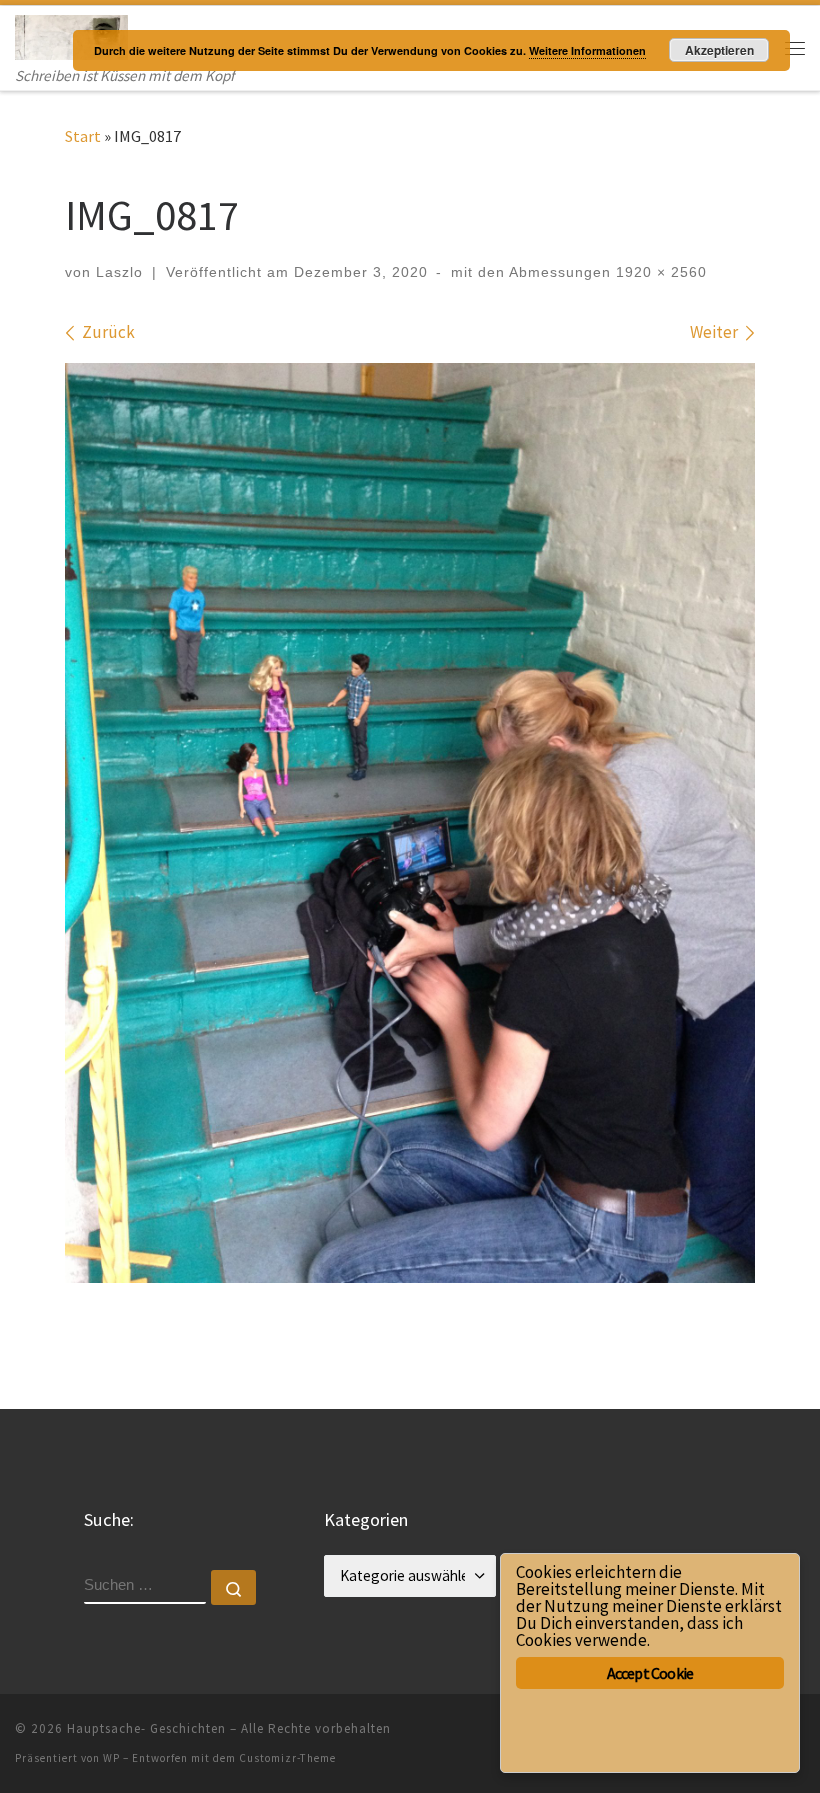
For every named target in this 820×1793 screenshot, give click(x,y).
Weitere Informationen (587, 50)
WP (111, 1758)
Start (83, 136)
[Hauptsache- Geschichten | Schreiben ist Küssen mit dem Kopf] (71, 35)
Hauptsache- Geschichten (146, 1728)
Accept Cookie (650, 1673)
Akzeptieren (719, 50)
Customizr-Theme (287, 1758)
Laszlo (119, 272)
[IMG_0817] (410, 823)
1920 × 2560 (659, 272)
